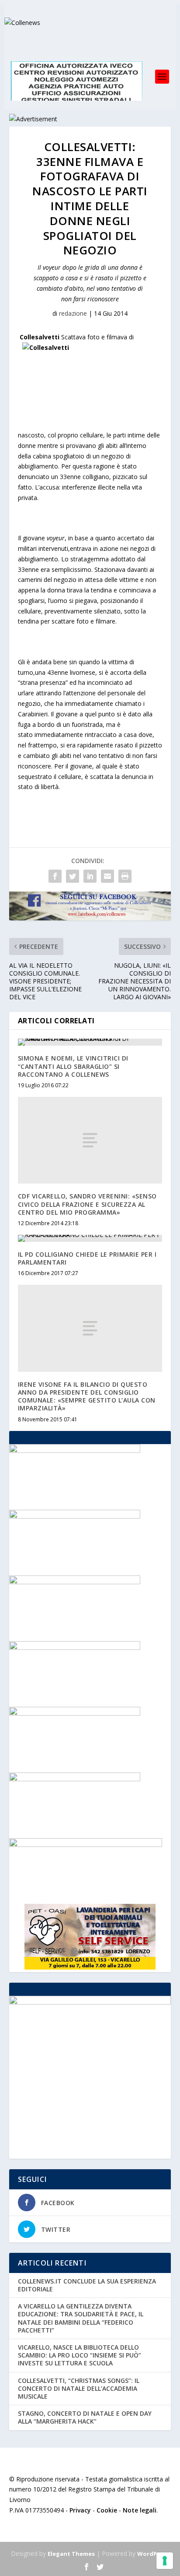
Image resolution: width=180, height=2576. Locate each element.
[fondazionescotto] (75, 1450)
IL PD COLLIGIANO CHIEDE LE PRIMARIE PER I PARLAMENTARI (87, 1258)
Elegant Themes (71, 2554)
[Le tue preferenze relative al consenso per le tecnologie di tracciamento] (165, 2561)
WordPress (153, 2554)
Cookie (107, 2510)
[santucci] (75, 1582)
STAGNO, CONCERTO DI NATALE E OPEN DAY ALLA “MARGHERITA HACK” (85, 2417)
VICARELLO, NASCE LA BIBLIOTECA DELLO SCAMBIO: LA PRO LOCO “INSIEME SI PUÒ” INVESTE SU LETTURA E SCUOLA (80, 2355)
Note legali (140, 2510)
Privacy (80, 2510)
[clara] (75, 1779)
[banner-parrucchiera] (75, 1516)
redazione (73, 313)
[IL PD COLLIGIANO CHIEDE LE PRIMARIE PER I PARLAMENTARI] (90, 1238)
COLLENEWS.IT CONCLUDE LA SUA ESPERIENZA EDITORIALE (87, 2285)
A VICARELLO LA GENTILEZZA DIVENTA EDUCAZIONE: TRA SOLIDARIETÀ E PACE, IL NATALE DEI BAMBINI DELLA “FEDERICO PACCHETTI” (81, 2318)
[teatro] (75, 1647)
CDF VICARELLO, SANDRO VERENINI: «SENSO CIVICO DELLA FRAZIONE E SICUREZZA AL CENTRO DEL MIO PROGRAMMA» (87, 1204)
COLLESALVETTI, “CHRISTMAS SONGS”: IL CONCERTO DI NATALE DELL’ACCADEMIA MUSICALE (79, 2388)
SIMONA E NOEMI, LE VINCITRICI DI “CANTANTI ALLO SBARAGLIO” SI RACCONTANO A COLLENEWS (73, 1066)
